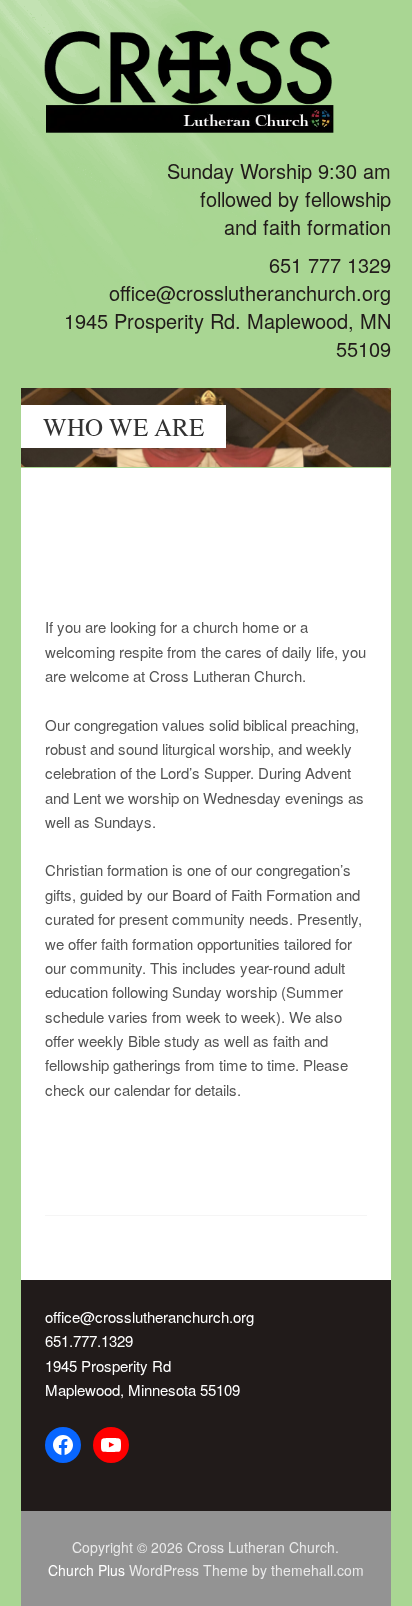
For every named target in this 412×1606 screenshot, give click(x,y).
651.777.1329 (89, 1340)
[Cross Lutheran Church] (206, 119)
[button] (343, 518)
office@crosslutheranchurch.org (149, 1316)
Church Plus (86, 1570)
